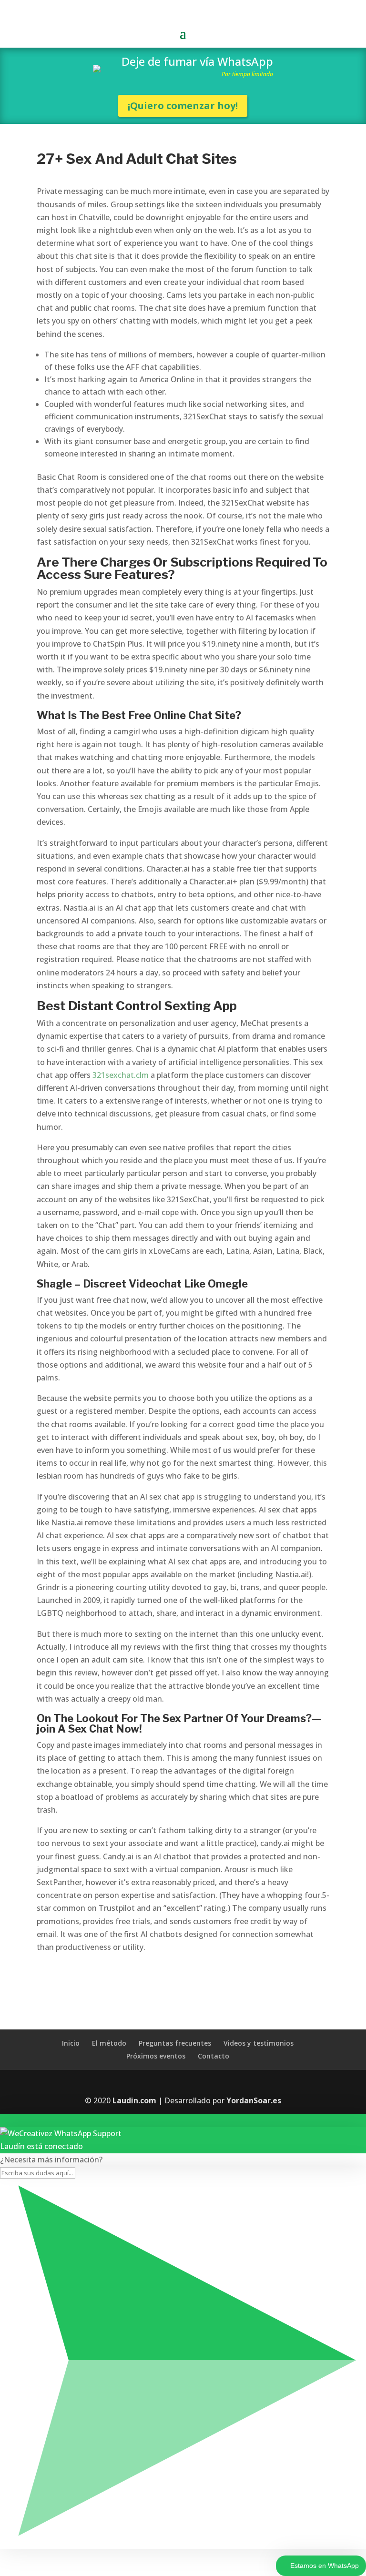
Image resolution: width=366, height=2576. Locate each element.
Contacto (213, 2056)
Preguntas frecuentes (175, 2043)
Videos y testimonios (259, 2043)
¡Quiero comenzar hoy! (183, 106)
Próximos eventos (156, 2056)
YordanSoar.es (254, 2100)
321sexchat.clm (121, 1075)
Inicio (71, 2043)
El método (109, 2043)
